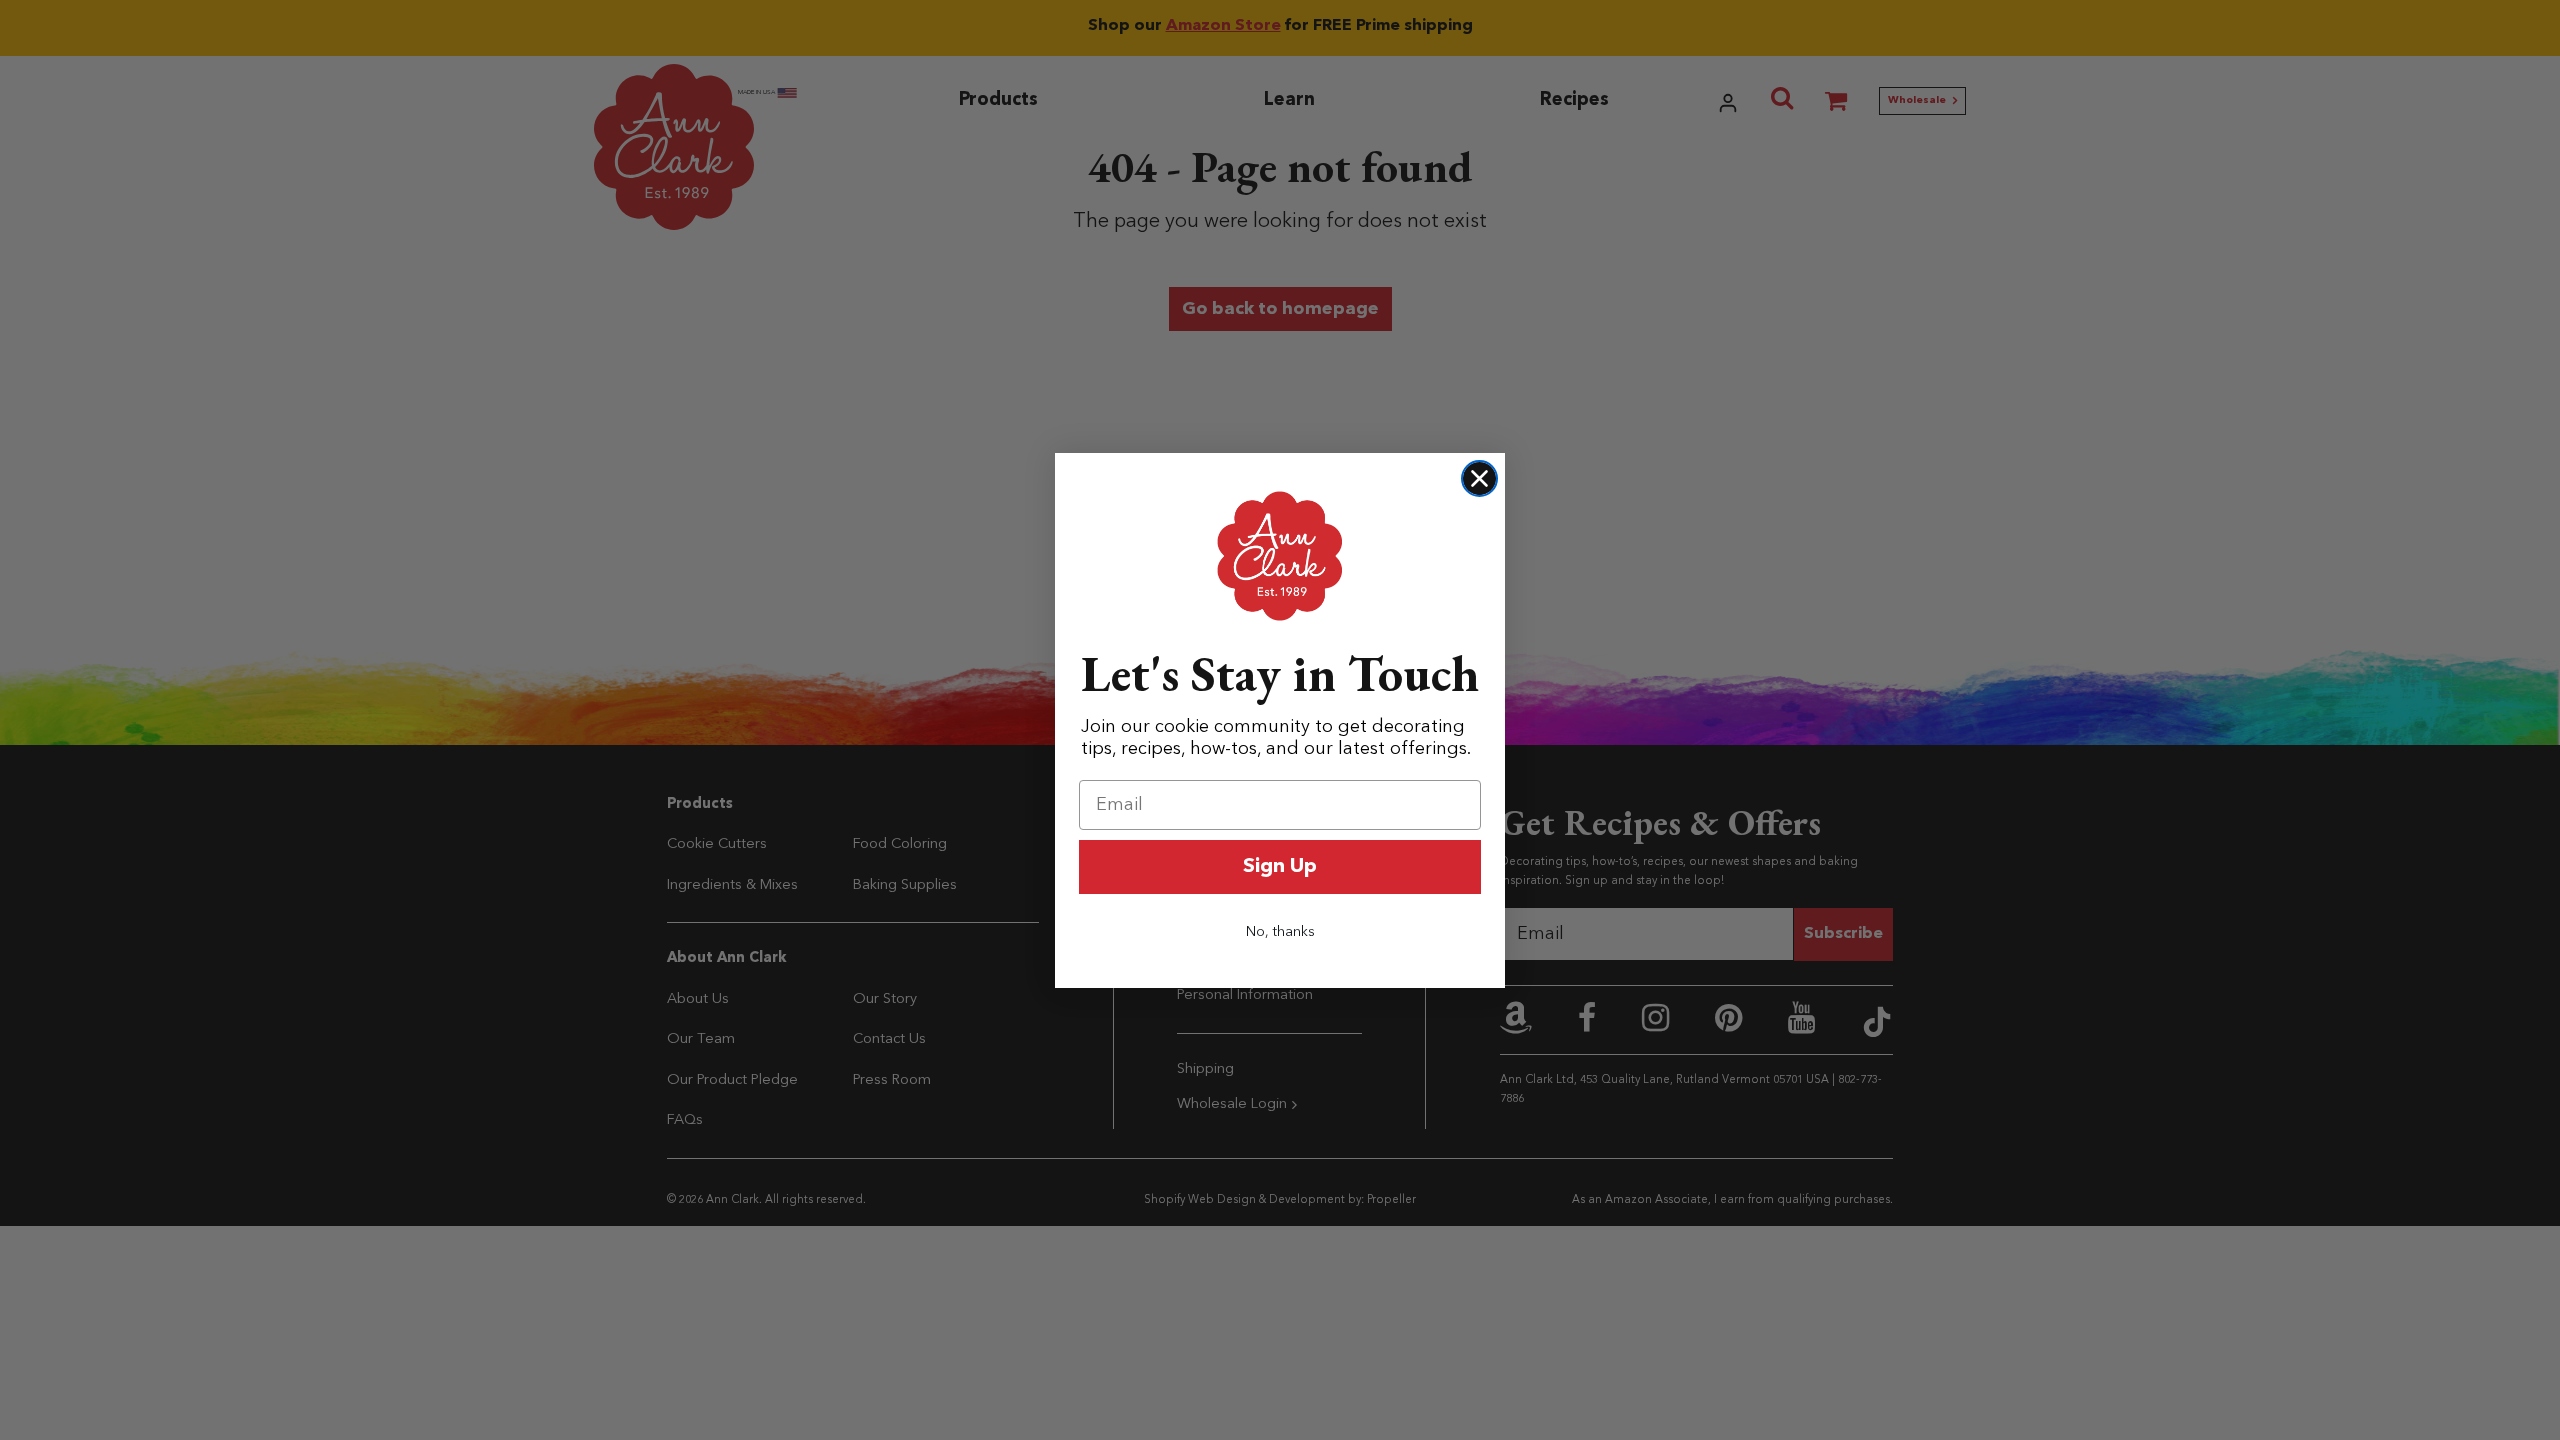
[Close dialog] (1479, 478)
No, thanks (1280, 932)
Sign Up (1280, 867)
